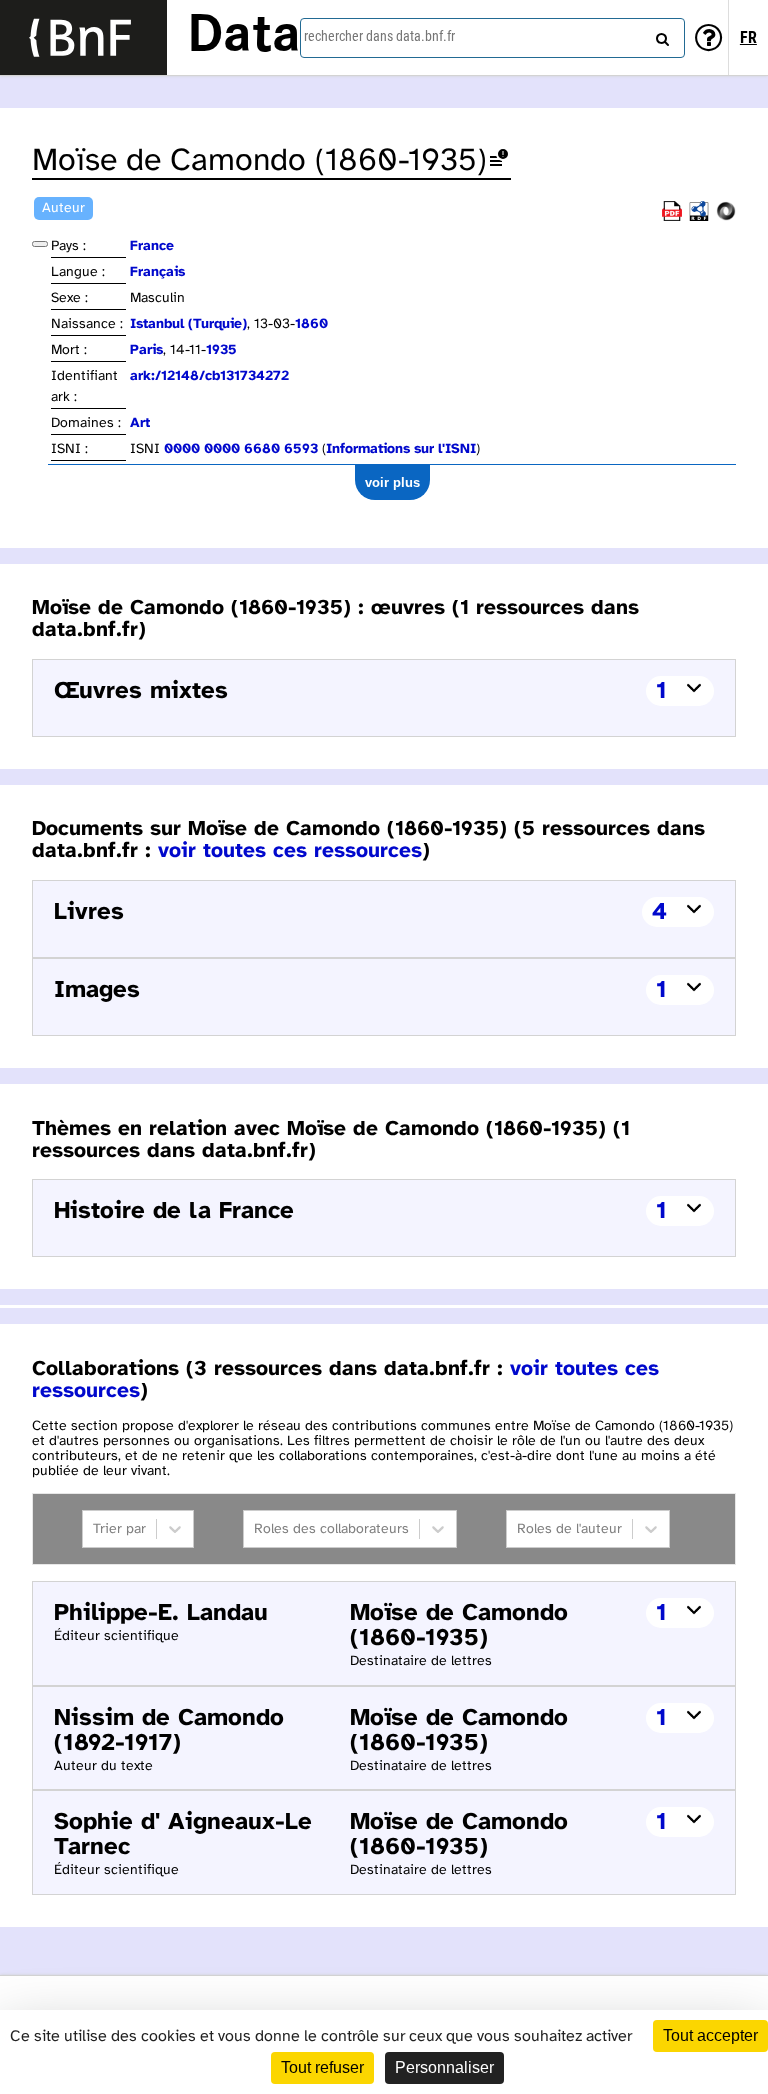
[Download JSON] (726, 217)
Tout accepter (710, 2035)
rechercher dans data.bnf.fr (379, 36)
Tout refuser (322, 2067)
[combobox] (492, 38)
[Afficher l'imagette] (40, 244)
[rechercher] (660, 35)
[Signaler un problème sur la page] (499, 161)
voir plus (392, 482)
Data (244, 37)
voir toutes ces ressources (290, 851)
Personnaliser (444, 2067)
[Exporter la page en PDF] (672, 217)
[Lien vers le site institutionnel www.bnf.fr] (83, 37)
